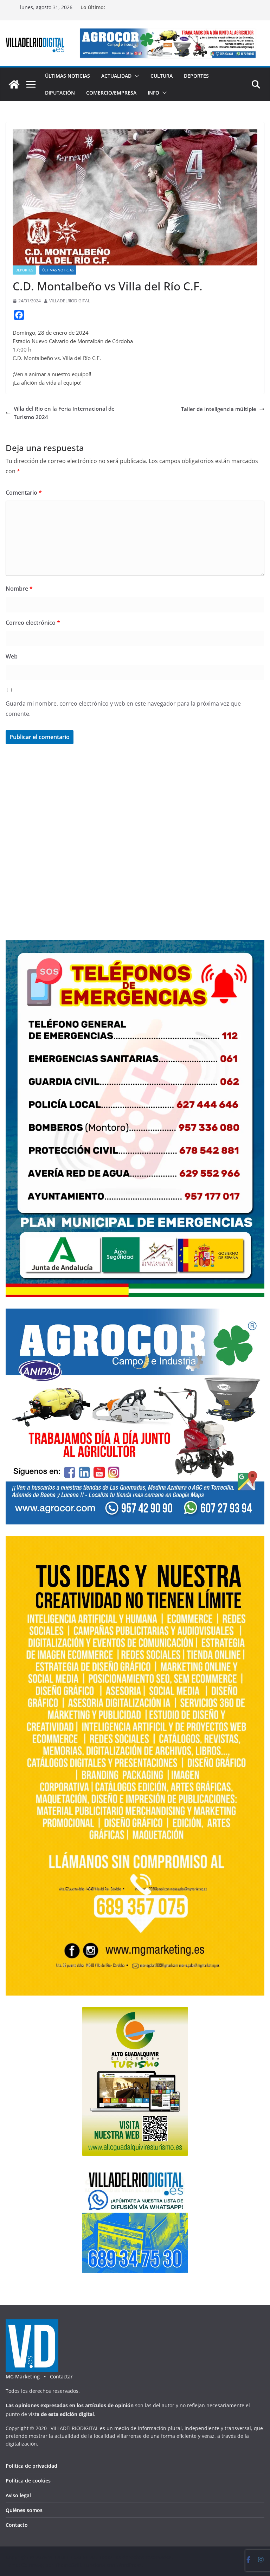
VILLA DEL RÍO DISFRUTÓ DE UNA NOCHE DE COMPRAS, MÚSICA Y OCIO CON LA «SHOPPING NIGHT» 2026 (171, 11)
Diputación (60, 93)
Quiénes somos (24, 2510)
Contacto (17, 2525)
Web (12, 656)
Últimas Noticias (67, 76)
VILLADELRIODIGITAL (70, 301)
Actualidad (116, 76)
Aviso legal (18, 2495)
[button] (135, 76)
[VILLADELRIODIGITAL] (14, 84)
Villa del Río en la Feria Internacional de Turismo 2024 (64, 413)
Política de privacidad (31, 2466)
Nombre (19, 589)
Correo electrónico (33, 623)
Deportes (196, 76)
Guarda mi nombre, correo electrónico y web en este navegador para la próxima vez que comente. (123, 709)
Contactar (61, 2376)
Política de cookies (28, 2481)
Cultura (162, 76)
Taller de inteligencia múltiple (219, 409)
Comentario (24, 493)
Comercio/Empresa (111, 93)
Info (153, 93)
